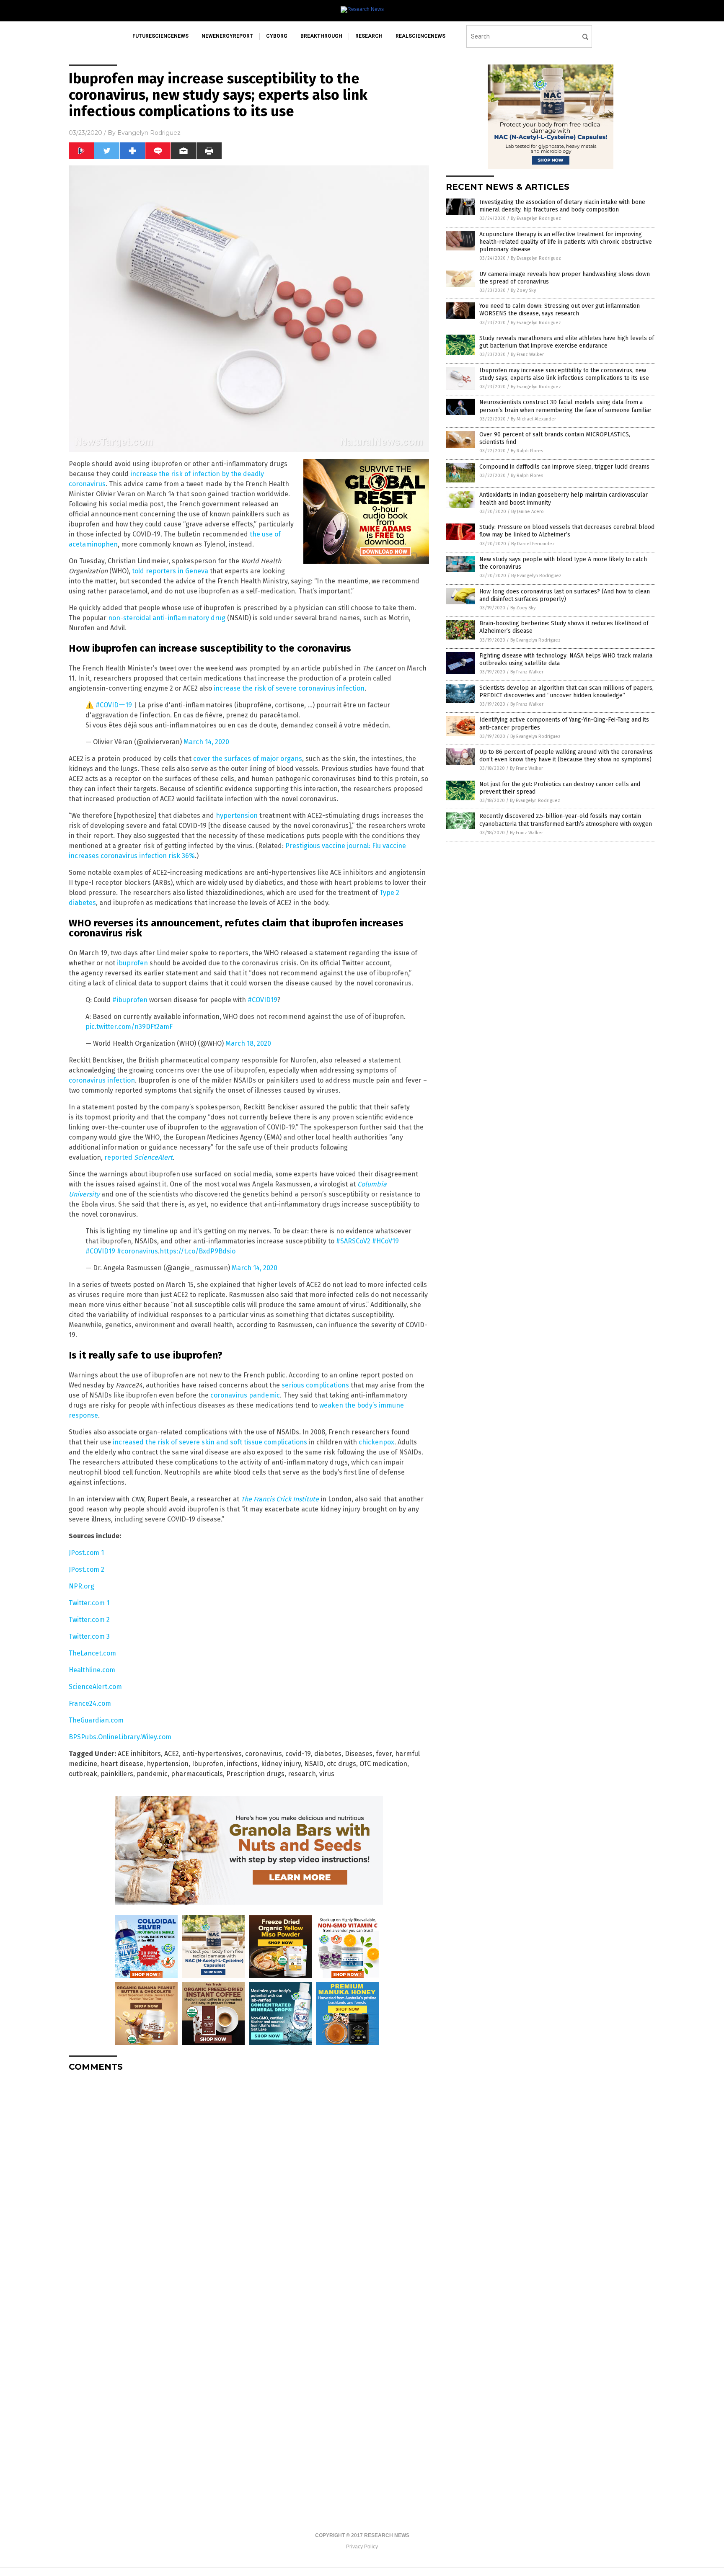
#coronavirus (137, 1251)
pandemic (152, 1774)
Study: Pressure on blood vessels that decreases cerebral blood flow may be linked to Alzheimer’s (567, 531)
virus (327, 1774)
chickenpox (376, 1442)
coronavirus (264, 1754)
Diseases (359, 1754)
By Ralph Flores (527, 451)
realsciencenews (420, 36)
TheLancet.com (92, 1653)
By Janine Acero (527, 512)
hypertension (237, 816)
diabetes (328, 1754)
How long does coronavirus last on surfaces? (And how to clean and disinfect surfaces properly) (565, 595)
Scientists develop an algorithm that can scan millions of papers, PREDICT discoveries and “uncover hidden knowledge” (566, 692)
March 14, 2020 (206, 742)
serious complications (315, 1385)
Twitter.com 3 (89, 1636)
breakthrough (321, 36)
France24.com (90, 1703)
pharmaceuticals (197, 1774)
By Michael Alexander (533, 419)
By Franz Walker (527, 355)
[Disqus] (249, 2183)
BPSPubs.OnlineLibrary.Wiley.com (120, 1737)
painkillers (117, 1774)
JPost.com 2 (87, 1569)
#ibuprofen (130, 1000)
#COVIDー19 (114, 705)
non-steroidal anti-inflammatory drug (167, 618)
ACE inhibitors (139, 1754)
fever (384, 1754)
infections (242, 1764)
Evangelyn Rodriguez (149, 133)
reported (119, 1157)
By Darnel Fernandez (533, 544)
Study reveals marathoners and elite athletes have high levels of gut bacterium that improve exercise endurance (567, 342)
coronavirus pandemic (245, 1395)
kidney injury (281, 1764)
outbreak (83, 1774)
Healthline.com (92, 1670)
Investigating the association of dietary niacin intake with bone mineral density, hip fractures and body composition (562, 206)
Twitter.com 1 (89, 1603)
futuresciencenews (160, 36)
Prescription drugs (255, 1774)
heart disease (122, 1764)
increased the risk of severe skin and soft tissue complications (210, 1442)
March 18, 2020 (248, 1043)
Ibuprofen (208, 1764)
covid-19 (298, 1754)
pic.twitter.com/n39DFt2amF (129, 1027)
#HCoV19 (385, 1241)
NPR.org (81, 1586)
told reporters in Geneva (170, 571)
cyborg (277, 36)
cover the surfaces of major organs (248, 759)
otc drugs (341, 1764)
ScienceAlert (153, 1157)
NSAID (314, 1764)
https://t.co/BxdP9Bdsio (198, 1251)
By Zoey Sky (523, 290)
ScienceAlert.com (95, 1687)
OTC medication (383, 1764)
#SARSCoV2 (353, 1241)
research (369, 36)
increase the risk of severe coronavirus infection (289, 688)
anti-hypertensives (212, 1754)
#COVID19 (262, 1000)
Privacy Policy (362, 2547)
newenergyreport (227, 36)
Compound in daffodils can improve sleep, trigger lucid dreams (564, 467)
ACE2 (172, 1754)
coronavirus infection (102, 1080)
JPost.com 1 (86, 1553)
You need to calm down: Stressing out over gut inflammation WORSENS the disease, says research (560, 310)
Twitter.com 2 (89, 1620)
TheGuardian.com (96, 1720)
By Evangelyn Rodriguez (536, 218)
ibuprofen (132, 963)
